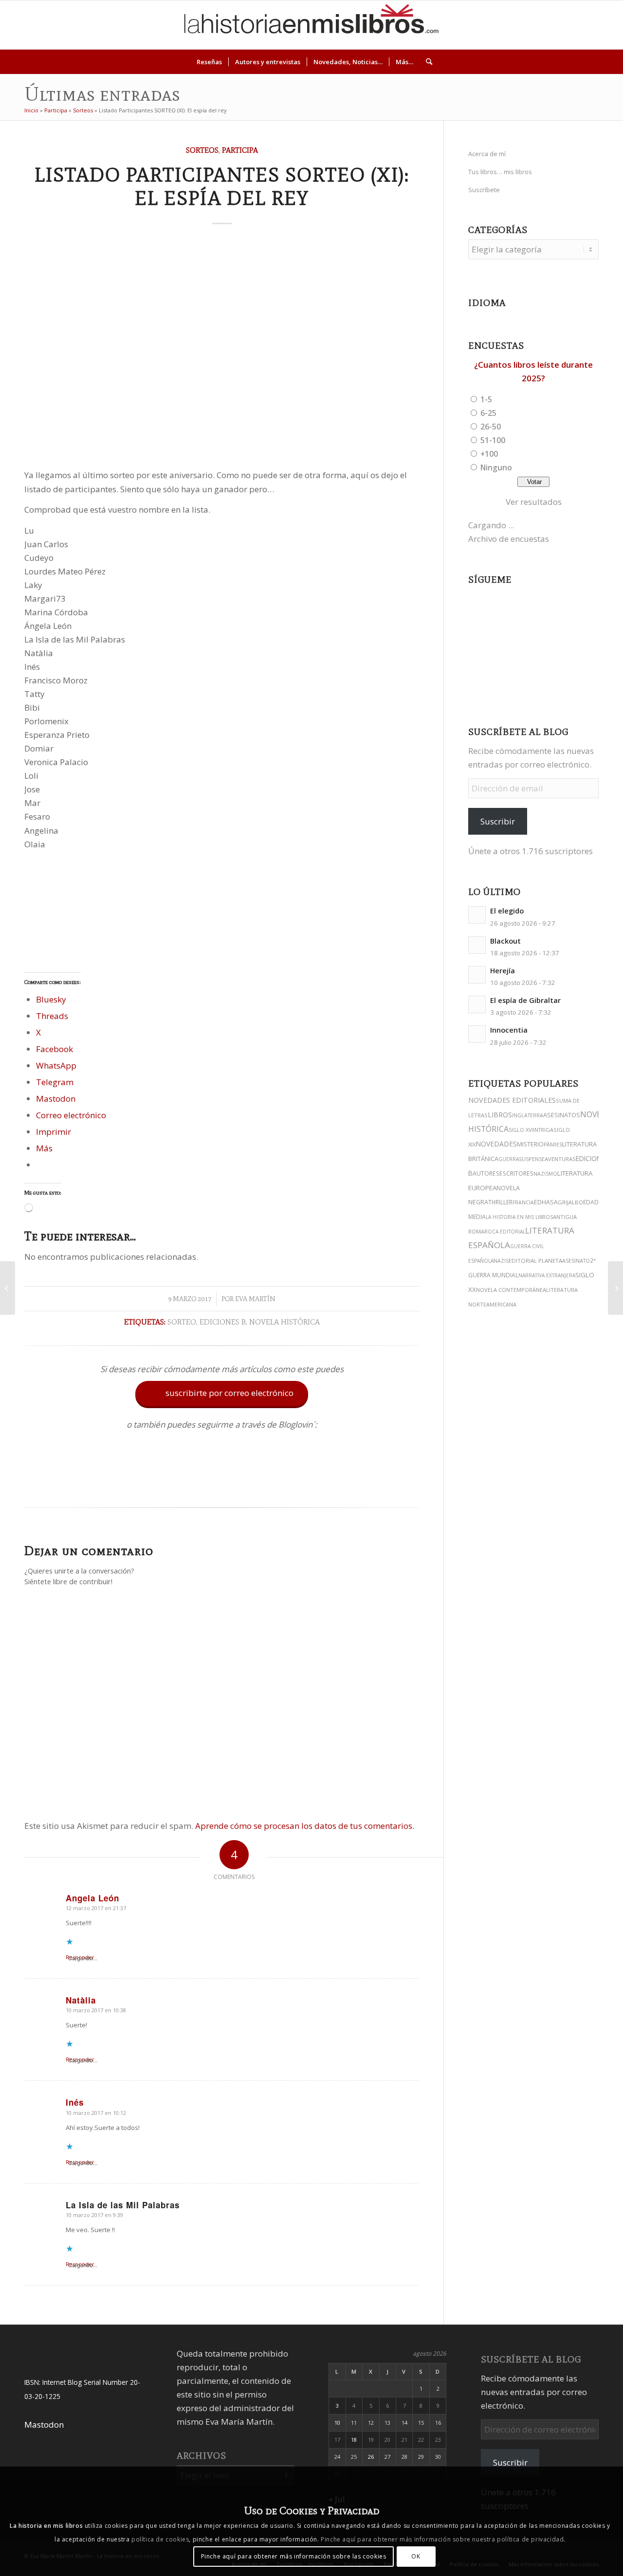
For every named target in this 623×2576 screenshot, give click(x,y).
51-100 (493, 440)
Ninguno (496, 467)
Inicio (31, 110)
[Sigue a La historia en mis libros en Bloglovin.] (222, 1484)
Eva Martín (255, 1299)
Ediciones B (223, 1322)
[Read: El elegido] (477, 915)
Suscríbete (484, 190)
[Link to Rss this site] (603, 25)
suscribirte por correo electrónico (223, 1393)
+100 (489, 454)
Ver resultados (534, 502)
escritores (516, 1173)
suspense (532, 1159)
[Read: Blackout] (477, 945)
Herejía (503, 971)
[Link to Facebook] (574, 25)
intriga (543, 1130)
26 (371, 2457)
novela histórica (284, 1322)
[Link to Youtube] (559, 25)
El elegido (507, 911)
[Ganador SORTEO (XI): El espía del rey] (615, 1288)
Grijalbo (570, 1202)
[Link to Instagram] (515, 25)
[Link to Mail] (588, 25)
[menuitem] (209, 62)
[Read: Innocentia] (477, 1034)
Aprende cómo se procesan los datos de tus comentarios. (305, 1826)
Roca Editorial (505, 1232)
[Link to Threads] (545, 25)
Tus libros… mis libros (500, 172)
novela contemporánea (511, 1290)
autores (486, 1173)
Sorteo (182, 1322)
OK (416, 2556)
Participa (56, 110)
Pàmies (553, 1145)
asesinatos (562, 1115)
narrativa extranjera (547, 1275)
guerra (509, 1159)
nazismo (545, 1174)
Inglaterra (528, 1115)
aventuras (560, 1159)
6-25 (488, 413)
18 (354, 2440)
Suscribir (498, 821)
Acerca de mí (487, 154)
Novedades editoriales (512, 1100)
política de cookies (160, 2539)
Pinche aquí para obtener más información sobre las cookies (294, 2556)
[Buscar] (426, 62)
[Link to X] (530, 25)
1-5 (486, 399)
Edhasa (546, 1202)
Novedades (496, 1144)
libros (500, 1115)
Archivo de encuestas (509, 539)
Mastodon (44, 2424)
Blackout (505, 941)
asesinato (576, 1261)
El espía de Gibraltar (525, 1000)
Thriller (500, 1202)
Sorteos (83, 110)
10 (337, 2423)
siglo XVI (521, 1130)
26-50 (491, 427)
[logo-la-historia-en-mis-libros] (311, 25)
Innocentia (509, 1030)
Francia (523, 1202)
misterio (530, 1144)
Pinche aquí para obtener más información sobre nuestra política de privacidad (442, 2539)
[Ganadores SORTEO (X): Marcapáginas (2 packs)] (8, 1288)
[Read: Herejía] (477, 975)
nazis (501, 1261)
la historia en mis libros (519, 1217)
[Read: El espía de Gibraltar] (477, 1004)
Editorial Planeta (535, 1261)
